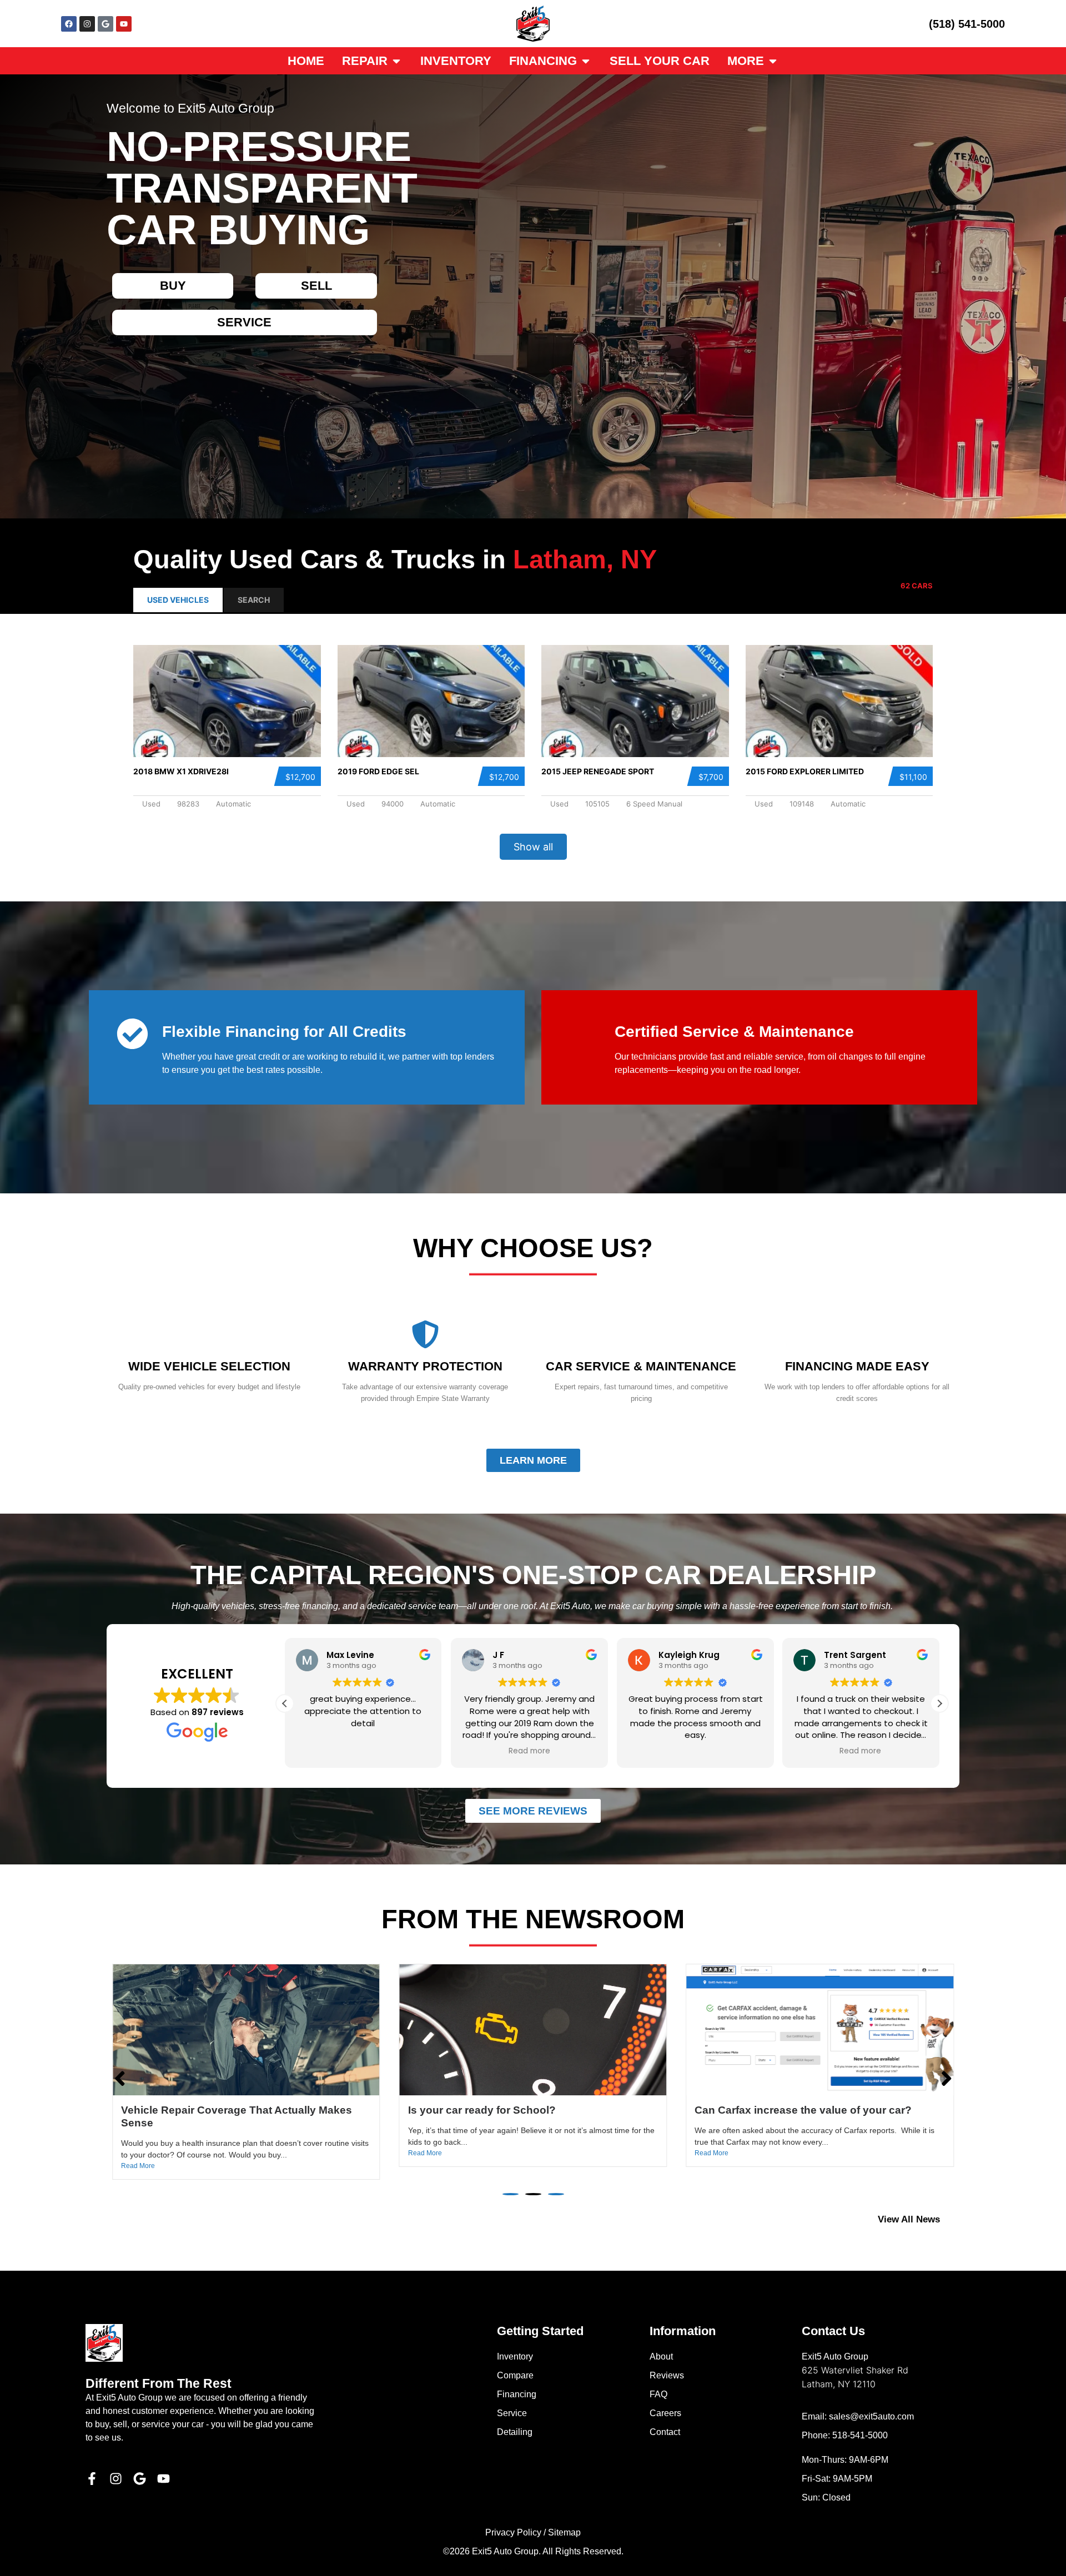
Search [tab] (254, 600)
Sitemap (564, 2532)
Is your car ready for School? (768, 2110)
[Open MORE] (773, 61)
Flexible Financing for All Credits (284, 1032)
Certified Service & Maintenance (734, 1032)
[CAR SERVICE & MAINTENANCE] (641, 1334)
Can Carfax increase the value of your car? (230, 2110)
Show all (533, 847)
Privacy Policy (513, 2532)
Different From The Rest (159, 2383)
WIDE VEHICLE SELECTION (209, 1366)
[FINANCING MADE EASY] (857, 1334)
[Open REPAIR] (396, 61)
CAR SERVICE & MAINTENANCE (641, 1366)
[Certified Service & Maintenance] (585, 1034)
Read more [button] (363, 1751)
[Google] (105, 24)
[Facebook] (69, 24)
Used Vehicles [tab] (178, 600)
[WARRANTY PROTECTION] (425, 1334)
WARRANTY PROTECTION (425, 1366)
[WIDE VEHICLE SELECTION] (209, 1334)
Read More (138, 2153)
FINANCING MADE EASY (857, 1366)
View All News (909, 2219)
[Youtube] (124, 24)
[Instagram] (87, 24)
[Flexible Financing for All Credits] (132, 1034)
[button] (285, 1703)
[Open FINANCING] (586, 61)
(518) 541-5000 (967, 24)
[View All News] (954, 2219)
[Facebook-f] (92, 2479)
